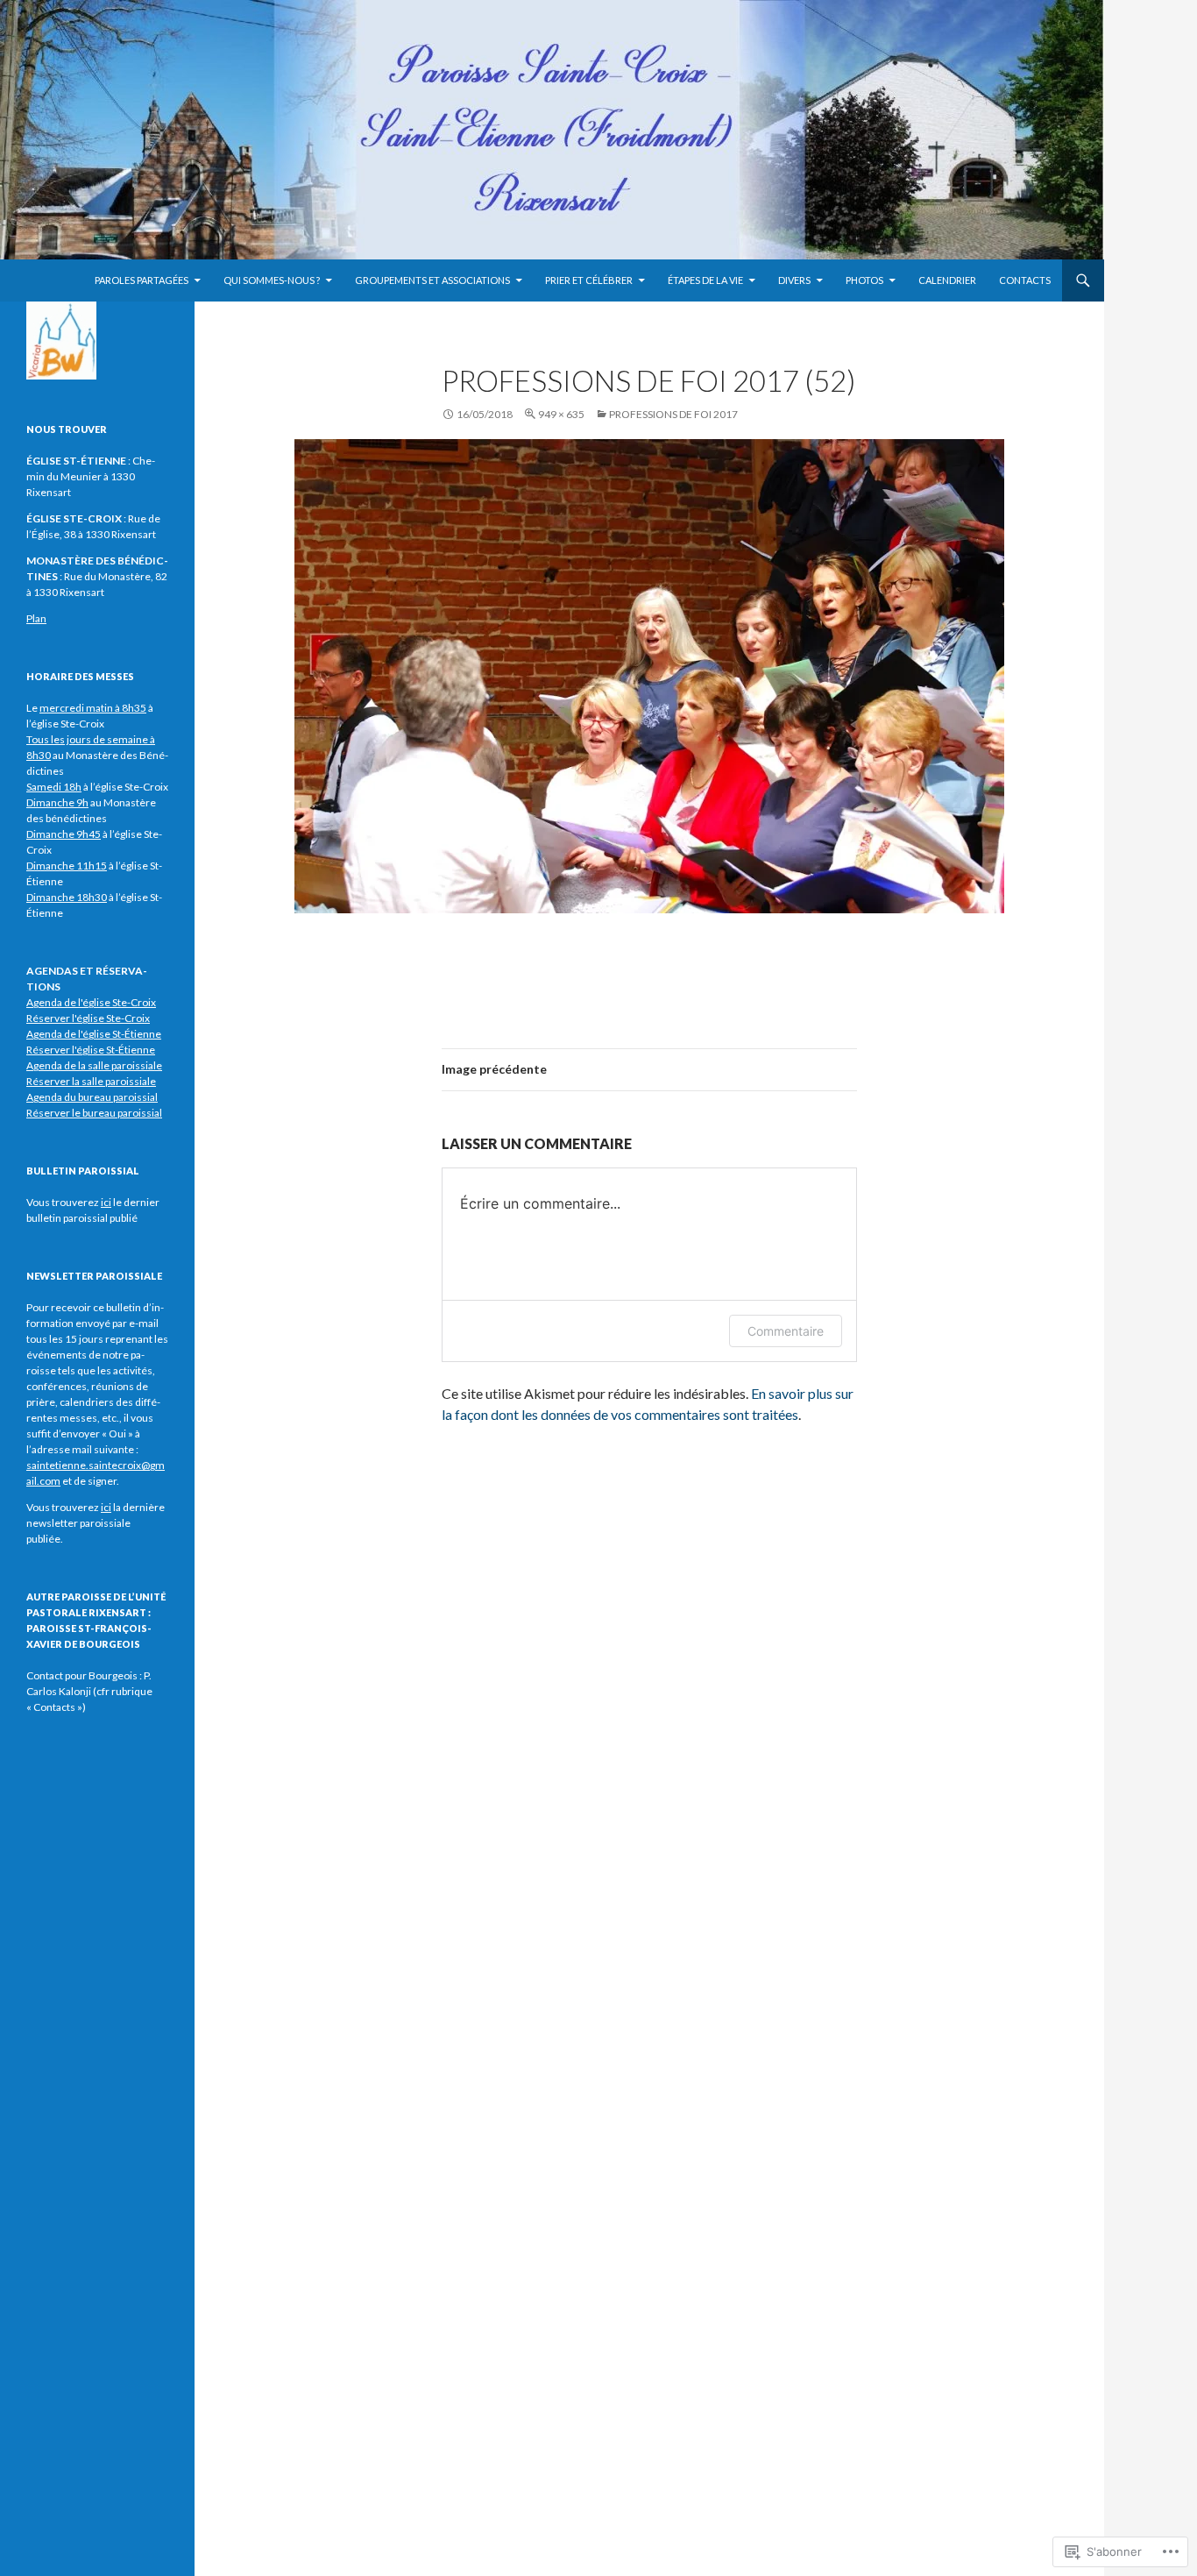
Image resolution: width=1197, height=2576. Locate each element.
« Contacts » (54, 1707)
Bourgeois (113, 1675)
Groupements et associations (432, 280)
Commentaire (786, 1331)
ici (106, 1507)
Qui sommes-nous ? (272, 280)
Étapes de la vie (705, 280)
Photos (864, 280)
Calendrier (947, 280)
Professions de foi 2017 (673, 414)
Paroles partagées (142, 280)
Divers (794, 280)
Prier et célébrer (589, 280)
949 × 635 (561, 414)
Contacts (1025, 280)
